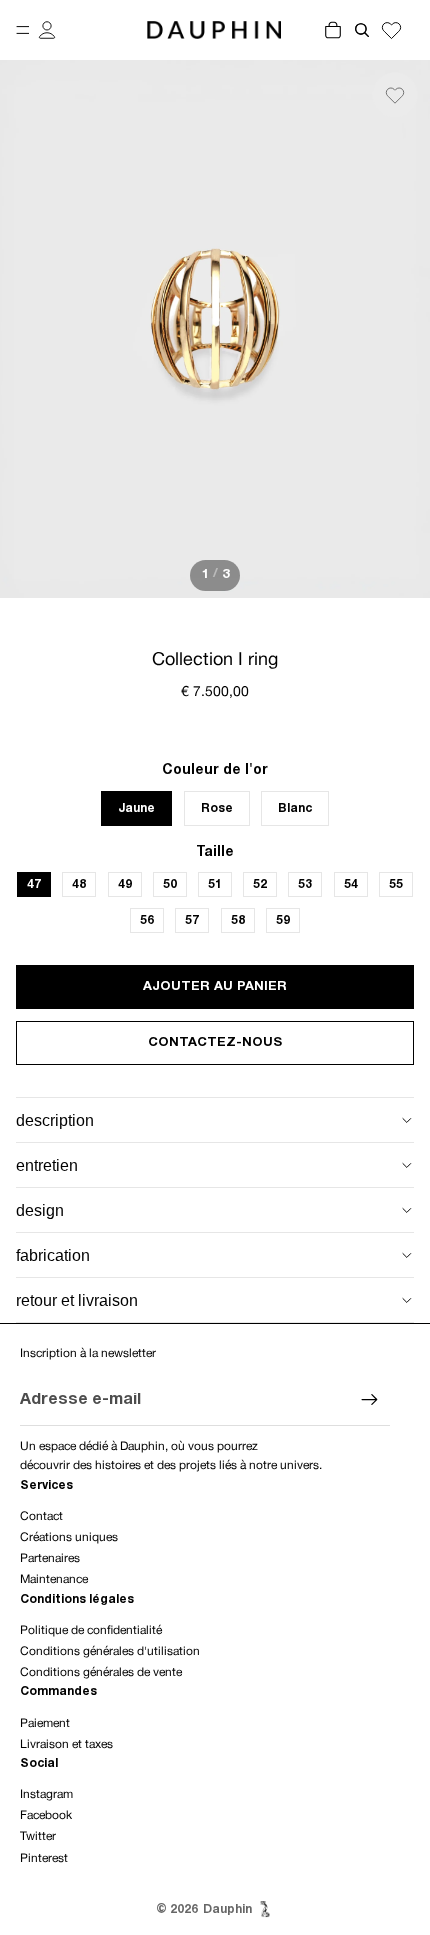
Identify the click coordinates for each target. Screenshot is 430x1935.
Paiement (45, 1723)
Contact (41, 1516)
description (55, 1120)
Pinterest (44, 1858)
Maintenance (54, 1579)
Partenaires (50, 1558)
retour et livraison (77, 1300)
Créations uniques (69, 1537)
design (40, 1210)
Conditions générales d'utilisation (110, 1651)
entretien (47, 1165)
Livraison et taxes (66, 1744)
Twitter (38, 1836)
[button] (395, 95)
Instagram (46, 1794)
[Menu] (23, 30)
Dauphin (227, 1909)
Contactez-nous (215, 1043)
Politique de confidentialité (91, 1630)
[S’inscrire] (370, 1401)
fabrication (53, 1255)
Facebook (46, 1815)
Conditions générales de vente (101, 1672)
